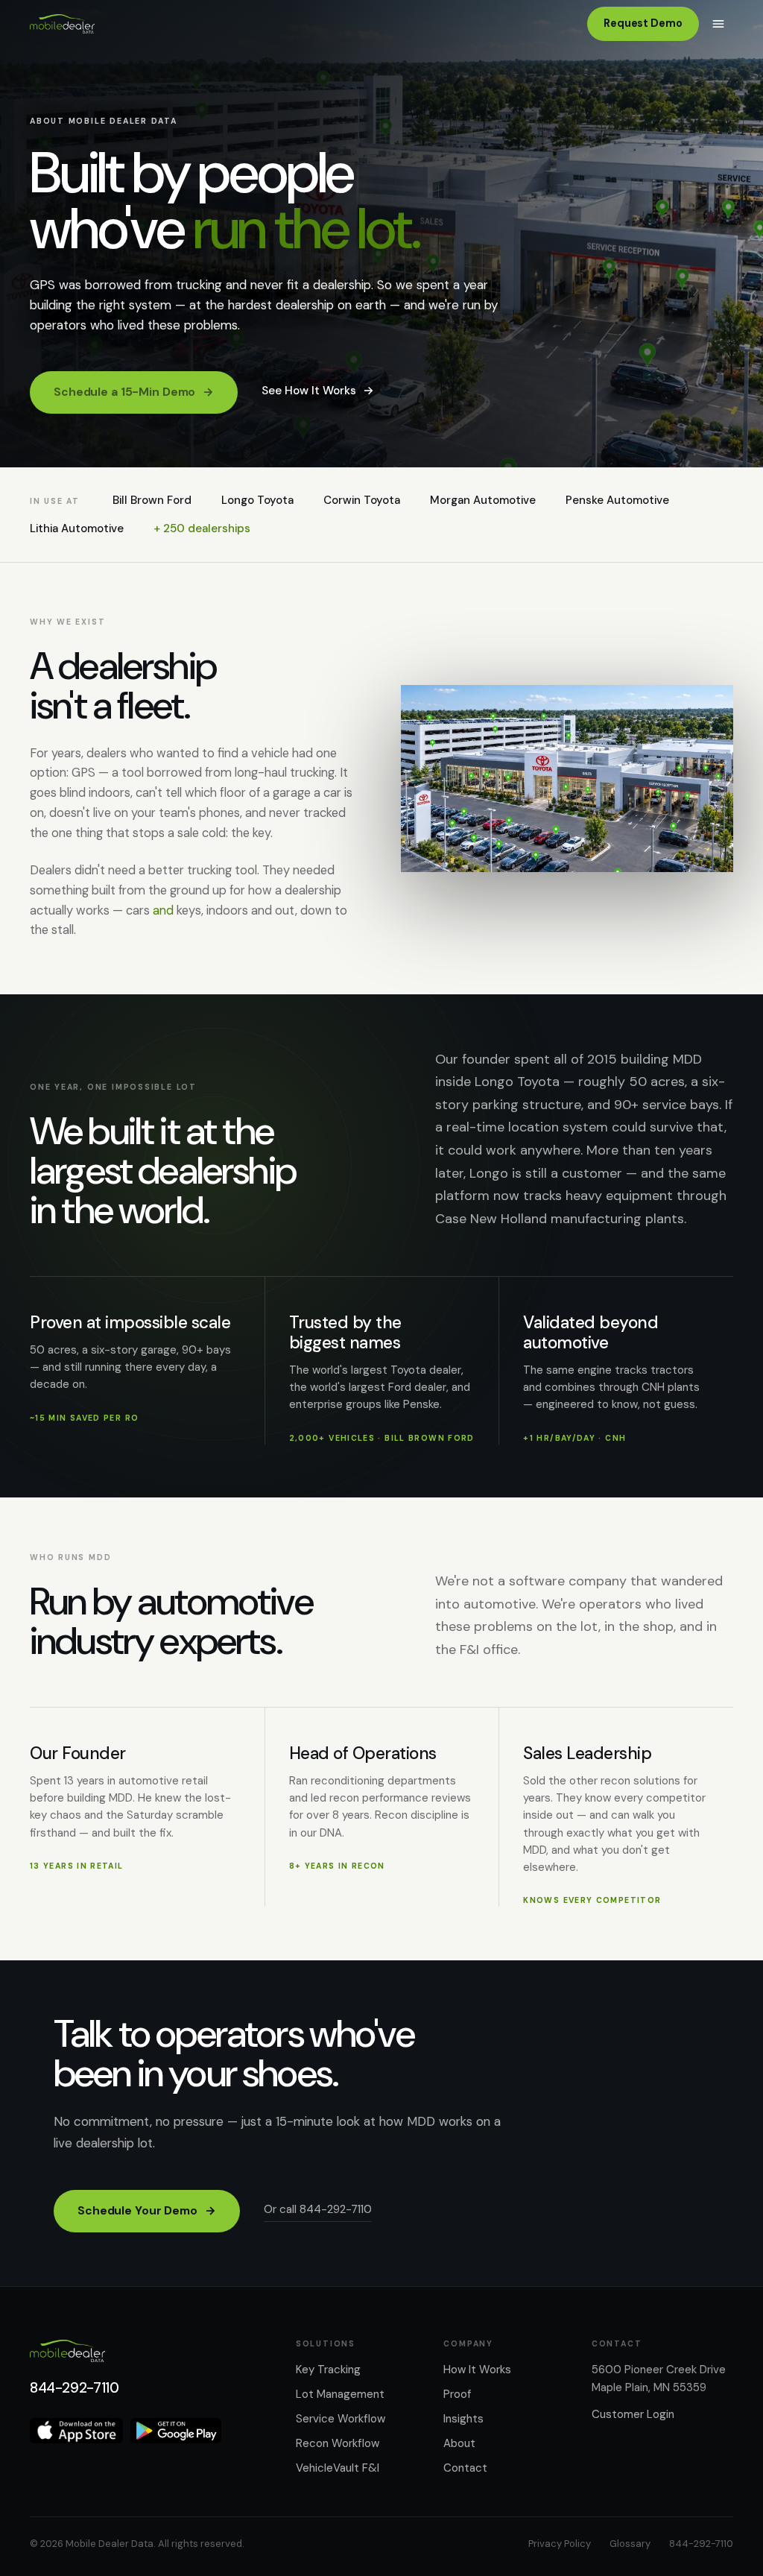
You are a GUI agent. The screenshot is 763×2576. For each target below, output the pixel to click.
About (459, 2443)
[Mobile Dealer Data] (62, 24)
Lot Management (340, 2394)
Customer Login (633, 2414)
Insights (463, 2419)
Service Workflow (341, 2419)
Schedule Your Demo (147, 2211)
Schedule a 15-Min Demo (134, 392)
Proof (457, 2394)
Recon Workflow (338, 2443)
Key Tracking (328, 2370)
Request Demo (643, 23)
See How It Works (318, 391)
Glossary (630, 2544)
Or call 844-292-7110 (318, 2209)
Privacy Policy (560, 2544)
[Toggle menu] (718, 24)
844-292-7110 (74, 2388)
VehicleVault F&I (338, 2468)
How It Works (477, 2370)
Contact (465, 2468)
